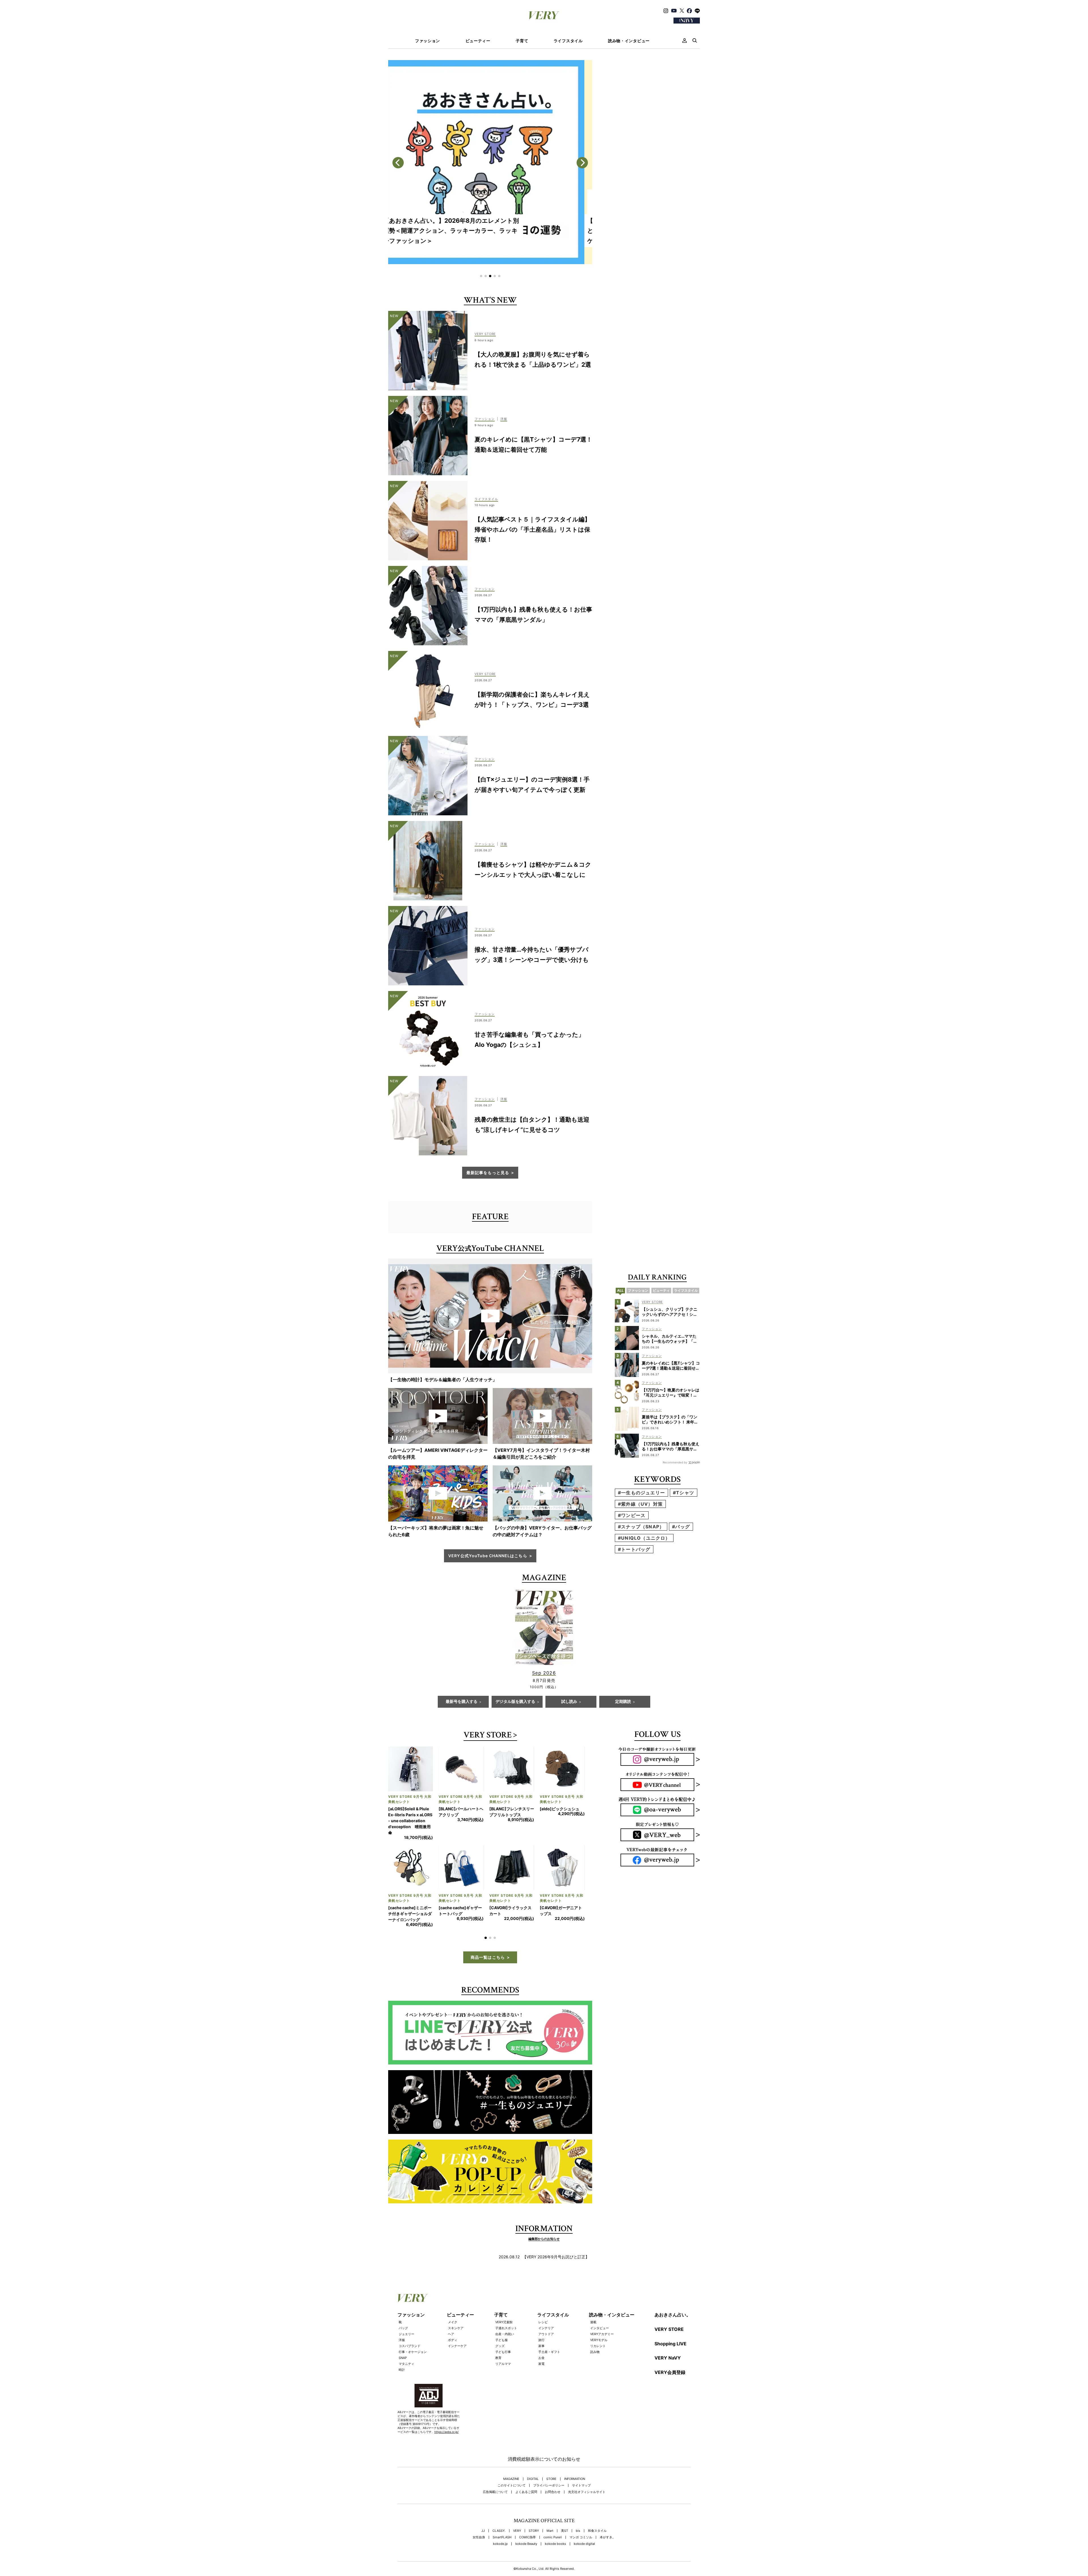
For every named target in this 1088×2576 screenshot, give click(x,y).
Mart (550, 2507)
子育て (522, 41)
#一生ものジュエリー (641, 1493)
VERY (517, 2507)
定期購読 (623, 1702)
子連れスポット (506, 2304)
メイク (453, 2298)
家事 (541, 2322)
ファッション (428, 41)
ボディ (453, 2316)
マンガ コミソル (581, 2514)
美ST (565, 2507)
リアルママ (503, 2340)
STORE (551, 2455)
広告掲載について (495, 2468)
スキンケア (456, 2304)
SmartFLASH (502, 2514)
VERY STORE (488, 1736)
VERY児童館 (504, 2298)
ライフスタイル (568, 41)
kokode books (555, 2520)
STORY (534, 2507)
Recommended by (675, 1462)
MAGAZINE (511, 2455)
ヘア (451, 2310)
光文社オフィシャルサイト (587, 2468)
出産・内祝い (505, 2310)
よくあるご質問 (526, 2468)
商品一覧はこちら (488, 1933)
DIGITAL (533, 2455)
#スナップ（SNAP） (641, 1527)
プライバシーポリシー (549, 2462)
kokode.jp (500, 2520)
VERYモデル (599, 2316)
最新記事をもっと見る (488, 1173)
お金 (541, 2334)
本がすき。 (608, 2514)
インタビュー (600, 2304)
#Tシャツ (684, 1493)
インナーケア (457, 2322)
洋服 (402, 2316)
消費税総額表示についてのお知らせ (544, 2435)
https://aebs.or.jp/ (447, 2408)
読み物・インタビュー (629, 41)
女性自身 (479, 2514)
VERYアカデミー (602, 2310)
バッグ (403, 2304)
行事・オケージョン (413, 2328)
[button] (481, 276)
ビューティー (478, 41)
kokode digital (584, 2520)
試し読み (569, 1702)
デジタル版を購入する (515, 1702)
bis (578, 2507)
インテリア (546, 2304)
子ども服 (501, 2316)
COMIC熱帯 (527, 2514)
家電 (541, 2340)
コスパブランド (410, 2322)
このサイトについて (512, 2462)
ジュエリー (406, 2310)
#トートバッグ (634, 1549)
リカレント (598, 2322)
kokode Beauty (526, 2520)
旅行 (541, 2316)
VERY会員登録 (670, 2348)
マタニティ (406, 2340)
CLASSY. (499, 2507)
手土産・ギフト (549, 2328)
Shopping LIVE (671, 2320)
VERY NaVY (668, 2334)
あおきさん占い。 (673, 2291)
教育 (498, 2334)
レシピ (543, 2298)
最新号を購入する (462, 1702)
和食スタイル (597, 2507)
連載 (593, 2298)
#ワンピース (632, 1515)
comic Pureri (553, 2514)
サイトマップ (581, 2462)
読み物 (595, 2328)
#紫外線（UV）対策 (640, 1504)
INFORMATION (575, 2455)
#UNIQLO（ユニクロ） (644, 1538)
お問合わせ (553, 2468)
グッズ (500, 2322)
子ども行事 (503, 2328)
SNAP (403, 2334)
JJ (483, 2507)
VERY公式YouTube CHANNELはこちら (488, 1556)
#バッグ (681, 1527)
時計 (402, 2346)
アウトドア (546, 2310)
